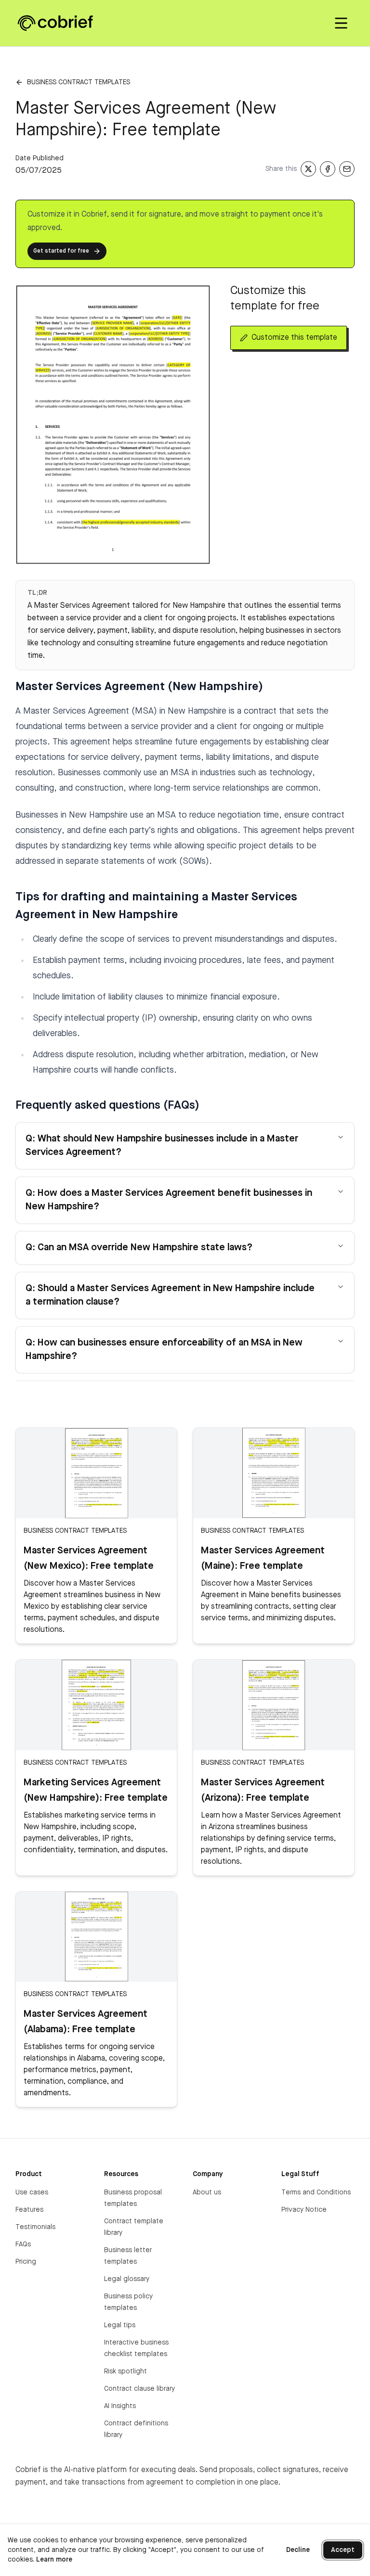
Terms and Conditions (316, 2192)
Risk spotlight (126, 2371)
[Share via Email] (347, 169)
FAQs (23, 2244)
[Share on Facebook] (328, 169)
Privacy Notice (304, 2210)
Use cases (32, 2192)
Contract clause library (139, 2389)
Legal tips (120, 2325)
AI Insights (120, 2406)
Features (29, 2210)
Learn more (54, 2560)
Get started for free (61, 251)
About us (207, 2192)
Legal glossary (127, 2279)
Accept (343, 2550)
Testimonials (35, 2227)
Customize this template (294, 338)
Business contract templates (79, 82)
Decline (298, 2550)
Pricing (26, 2262)
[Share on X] (308, 169)
